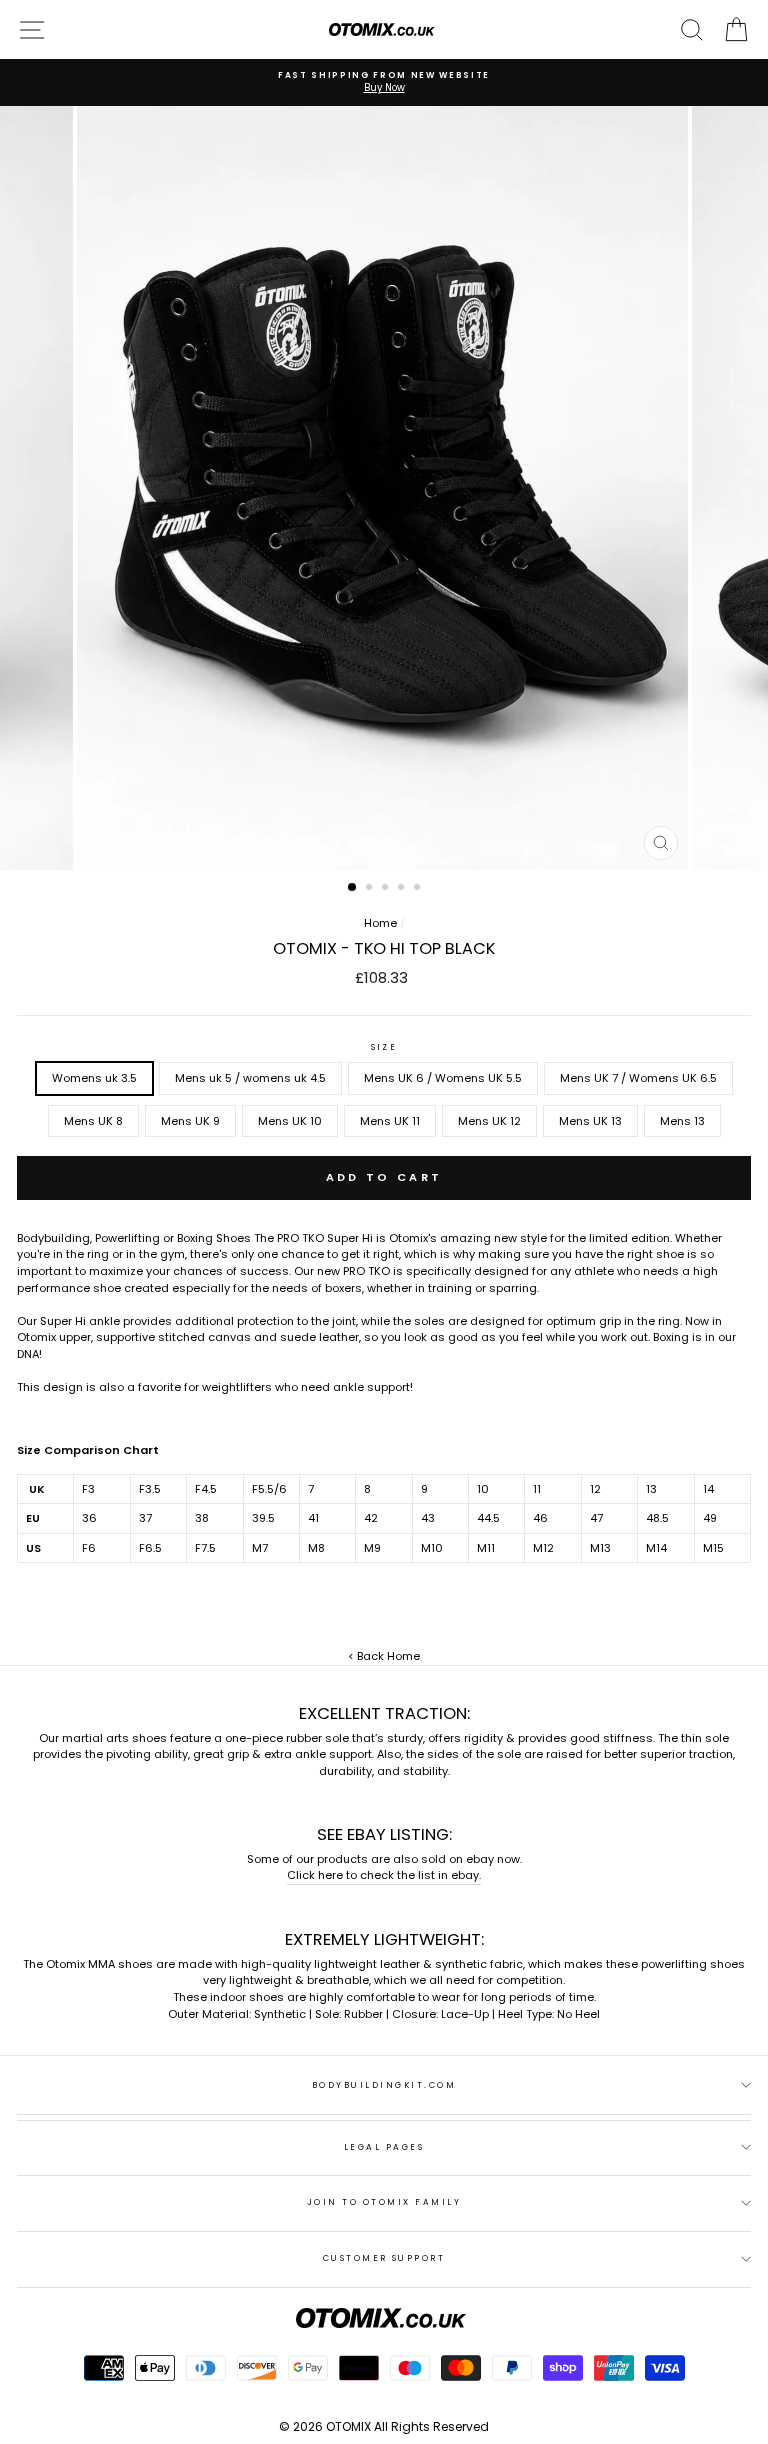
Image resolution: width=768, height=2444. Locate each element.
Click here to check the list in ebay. (384, 1875)
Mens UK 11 (390, 1121)
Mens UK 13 (590, 1121)
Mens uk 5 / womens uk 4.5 (250, 1078)
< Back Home (384, 1656)
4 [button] (403, 889)
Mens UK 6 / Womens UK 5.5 (443, 1078)
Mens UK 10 (290, 1121)
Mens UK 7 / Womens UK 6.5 (638, 1078)
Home (380, 923)
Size (384, 1047)
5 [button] (419, 889)
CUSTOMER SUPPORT (384, 2258)
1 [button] (353, 888)
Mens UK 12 (489, 1121)
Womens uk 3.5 (94, 1078)
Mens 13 (682, 1121)
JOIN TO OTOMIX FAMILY (384, 2202)
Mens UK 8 (93, 1121)
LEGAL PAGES (384, 2147)
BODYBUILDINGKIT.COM (384, 2085)
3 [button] (387, 889)
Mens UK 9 (190, 1121)
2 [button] (371, 889)
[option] (384, 82)
